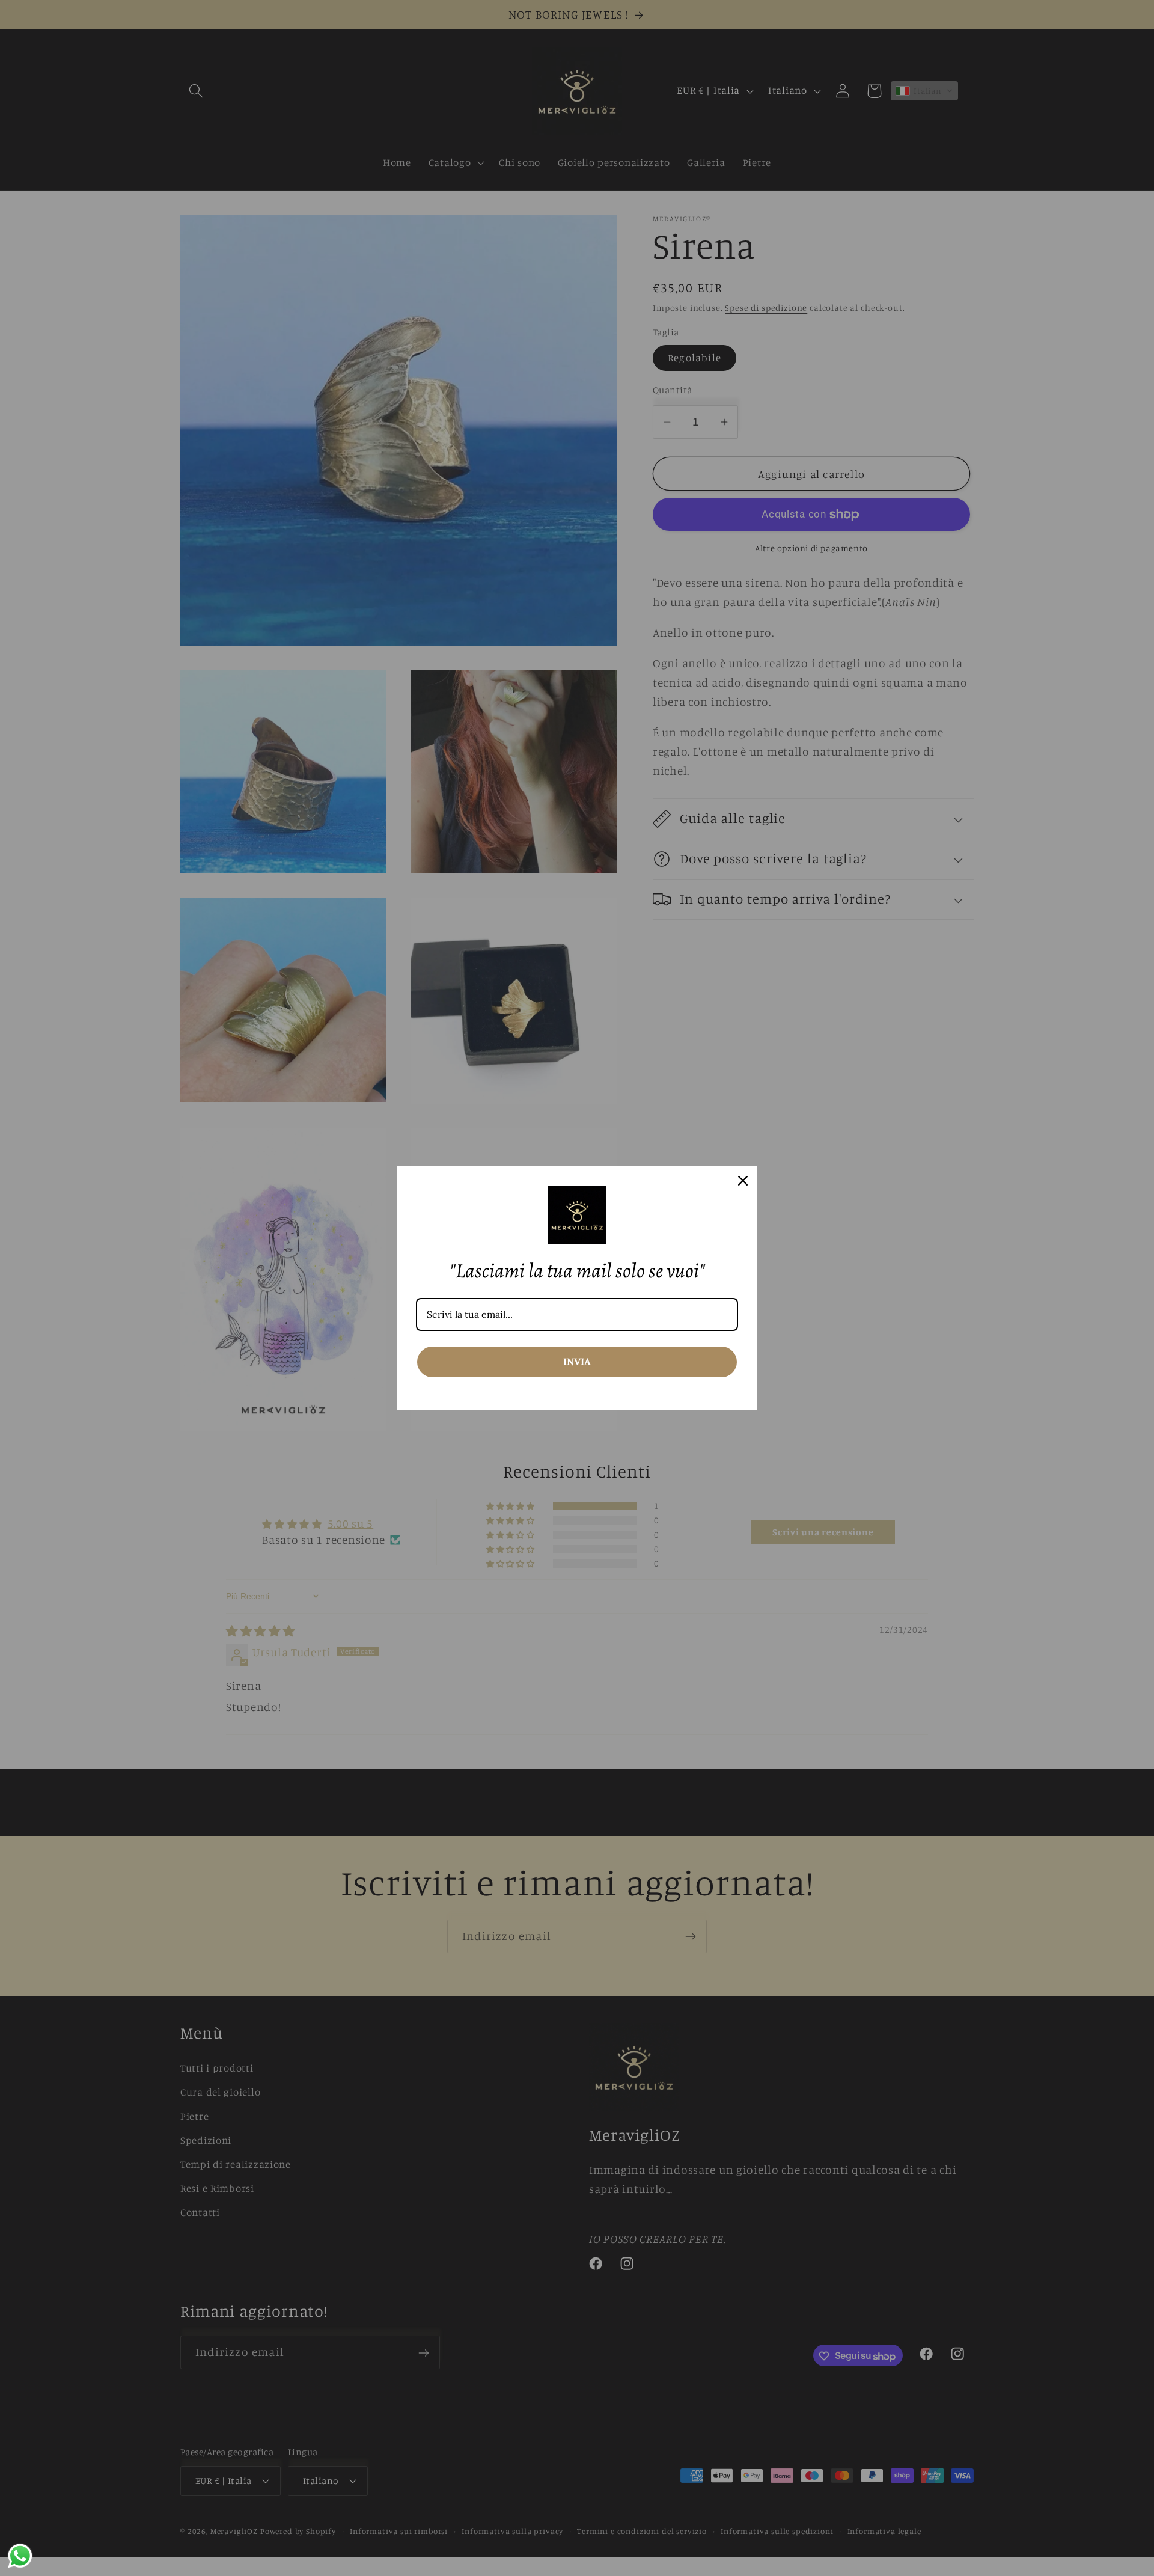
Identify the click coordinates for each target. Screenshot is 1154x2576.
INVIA (577, 1362)
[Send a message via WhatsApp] (20, 2556)
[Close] (743, 1181)
